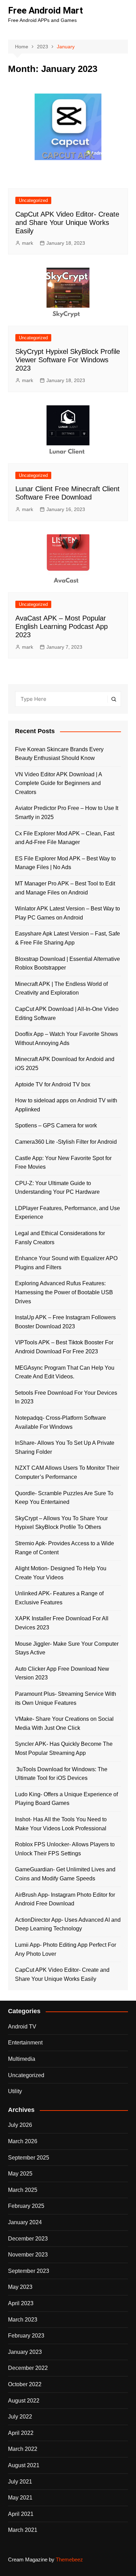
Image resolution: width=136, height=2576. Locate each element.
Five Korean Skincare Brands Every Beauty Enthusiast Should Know (59, 754)
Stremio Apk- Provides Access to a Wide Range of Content (65, 1548)
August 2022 (24, 2401)
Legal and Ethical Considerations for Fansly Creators (60, 1238)
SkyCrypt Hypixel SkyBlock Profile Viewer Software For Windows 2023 (68, 360)
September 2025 (29, 2158)
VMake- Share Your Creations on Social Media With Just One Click (64, 1723)
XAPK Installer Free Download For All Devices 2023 (62, 1623)
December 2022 (28, 2368)
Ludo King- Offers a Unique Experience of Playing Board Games (66, 1799)
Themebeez (69, 2559)
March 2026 (23, 2141)
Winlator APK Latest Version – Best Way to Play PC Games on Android (67, 913)
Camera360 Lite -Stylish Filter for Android (66, 1142)
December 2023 (28, 2239)
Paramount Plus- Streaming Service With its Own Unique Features (66, 1698)
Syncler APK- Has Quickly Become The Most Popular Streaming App (64, 1748)
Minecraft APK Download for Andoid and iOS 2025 (65, 1064)
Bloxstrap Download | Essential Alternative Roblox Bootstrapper (67, 963)
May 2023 (20, 2287)
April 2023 (21, 2303)
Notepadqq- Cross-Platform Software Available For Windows (61, 1422)
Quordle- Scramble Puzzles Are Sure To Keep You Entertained (64, 1498)
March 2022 (23, 2449)
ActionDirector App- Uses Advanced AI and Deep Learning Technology (68, 1924)
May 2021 (20, 2498)
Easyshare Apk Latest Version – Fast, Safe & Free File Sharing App (67, 938)
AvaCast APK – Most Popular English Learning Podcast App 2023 (62, 626)
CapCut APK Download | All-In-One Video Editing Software (67, 1014)
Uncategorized (33, 200)
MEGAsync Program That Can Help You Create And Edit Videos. (65, 1372)
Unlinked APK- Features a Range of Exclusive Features (59, 1598)
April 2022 (21, 2433)
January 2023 (25, 2352)
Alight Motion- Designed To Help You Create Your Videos (61, 1573)
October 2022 (25, 2384)
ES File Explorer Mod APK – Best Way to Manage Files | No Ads (65, 863)
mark (28, 243)
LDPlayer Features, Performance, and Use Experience (67, 1213)
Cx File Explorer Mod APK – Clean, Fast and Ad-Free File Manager (65, 838)
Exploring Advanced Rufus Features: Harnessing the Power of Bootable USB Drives (64, 1292)
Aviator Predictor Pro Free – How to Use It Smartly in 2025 (67, 813)
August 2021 (24, 2465)
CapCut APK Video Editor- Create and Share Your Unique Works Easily (67, 222)
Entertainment (25, 2043)
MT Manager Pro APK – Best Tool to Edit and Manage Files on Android (65, 888)
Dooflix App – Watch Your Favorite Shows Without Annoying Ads (66, 1039)
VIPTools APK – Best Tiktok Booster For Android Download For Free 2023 (64, 1347)
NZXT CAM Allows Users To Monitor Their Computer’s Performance (67, 1472)
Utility (15, 2091)
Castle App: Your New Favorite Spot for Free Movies (63, 1163)
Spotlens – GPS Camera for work (56, 1125)
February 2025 (26, 2206)
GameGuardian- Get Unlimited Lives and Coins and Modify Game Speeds (65, 1874)
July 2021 (20, 2482)
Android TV (22, 2027)
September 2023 (29, 2271)
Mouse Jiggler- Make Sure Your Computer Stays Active (67, 1648)
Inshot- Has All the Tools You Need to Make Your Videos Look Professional (61, 1824)
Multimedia (22, 2059)
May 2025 (20, 2174)
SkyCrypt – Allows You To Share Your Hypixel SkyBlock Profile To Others (61, 1523)
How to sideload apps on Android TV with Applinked (66, 1105)
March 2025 (23, 2190)
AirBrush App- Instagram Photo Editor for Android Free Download (65, 1899)
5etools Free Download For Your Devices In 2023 (66, 1397)
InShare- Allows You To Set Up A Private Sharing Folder (65, 1447)
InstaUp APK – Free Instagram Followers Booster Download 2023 (65, 1322)
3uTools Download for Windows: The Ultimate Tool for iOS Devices (61, 1774)
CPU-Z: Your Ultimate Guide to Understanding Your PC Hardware (57, 1188)
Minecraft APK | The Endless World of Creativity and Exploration (61, 989)
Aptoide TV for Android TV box (53, 1084)
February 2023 (26, 2336)
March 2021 (23, 2530)
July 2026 (20, 2125)
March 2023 (23, 2320)
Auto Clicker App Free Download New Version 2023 (62, 1673)
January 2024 (25, 2222)
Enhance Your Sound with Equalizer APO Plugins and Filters (66, 1263)
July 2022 (20, 2417)
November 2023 (28, 2255)
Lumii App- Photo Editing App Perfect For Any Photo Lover (66, 1949)
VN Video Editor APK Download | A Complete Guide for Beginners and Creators (58, 783)
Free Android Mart (46, 10)
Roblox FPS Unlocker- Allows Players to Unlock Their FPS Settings (65, 1849)
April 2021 (21, 2514)
